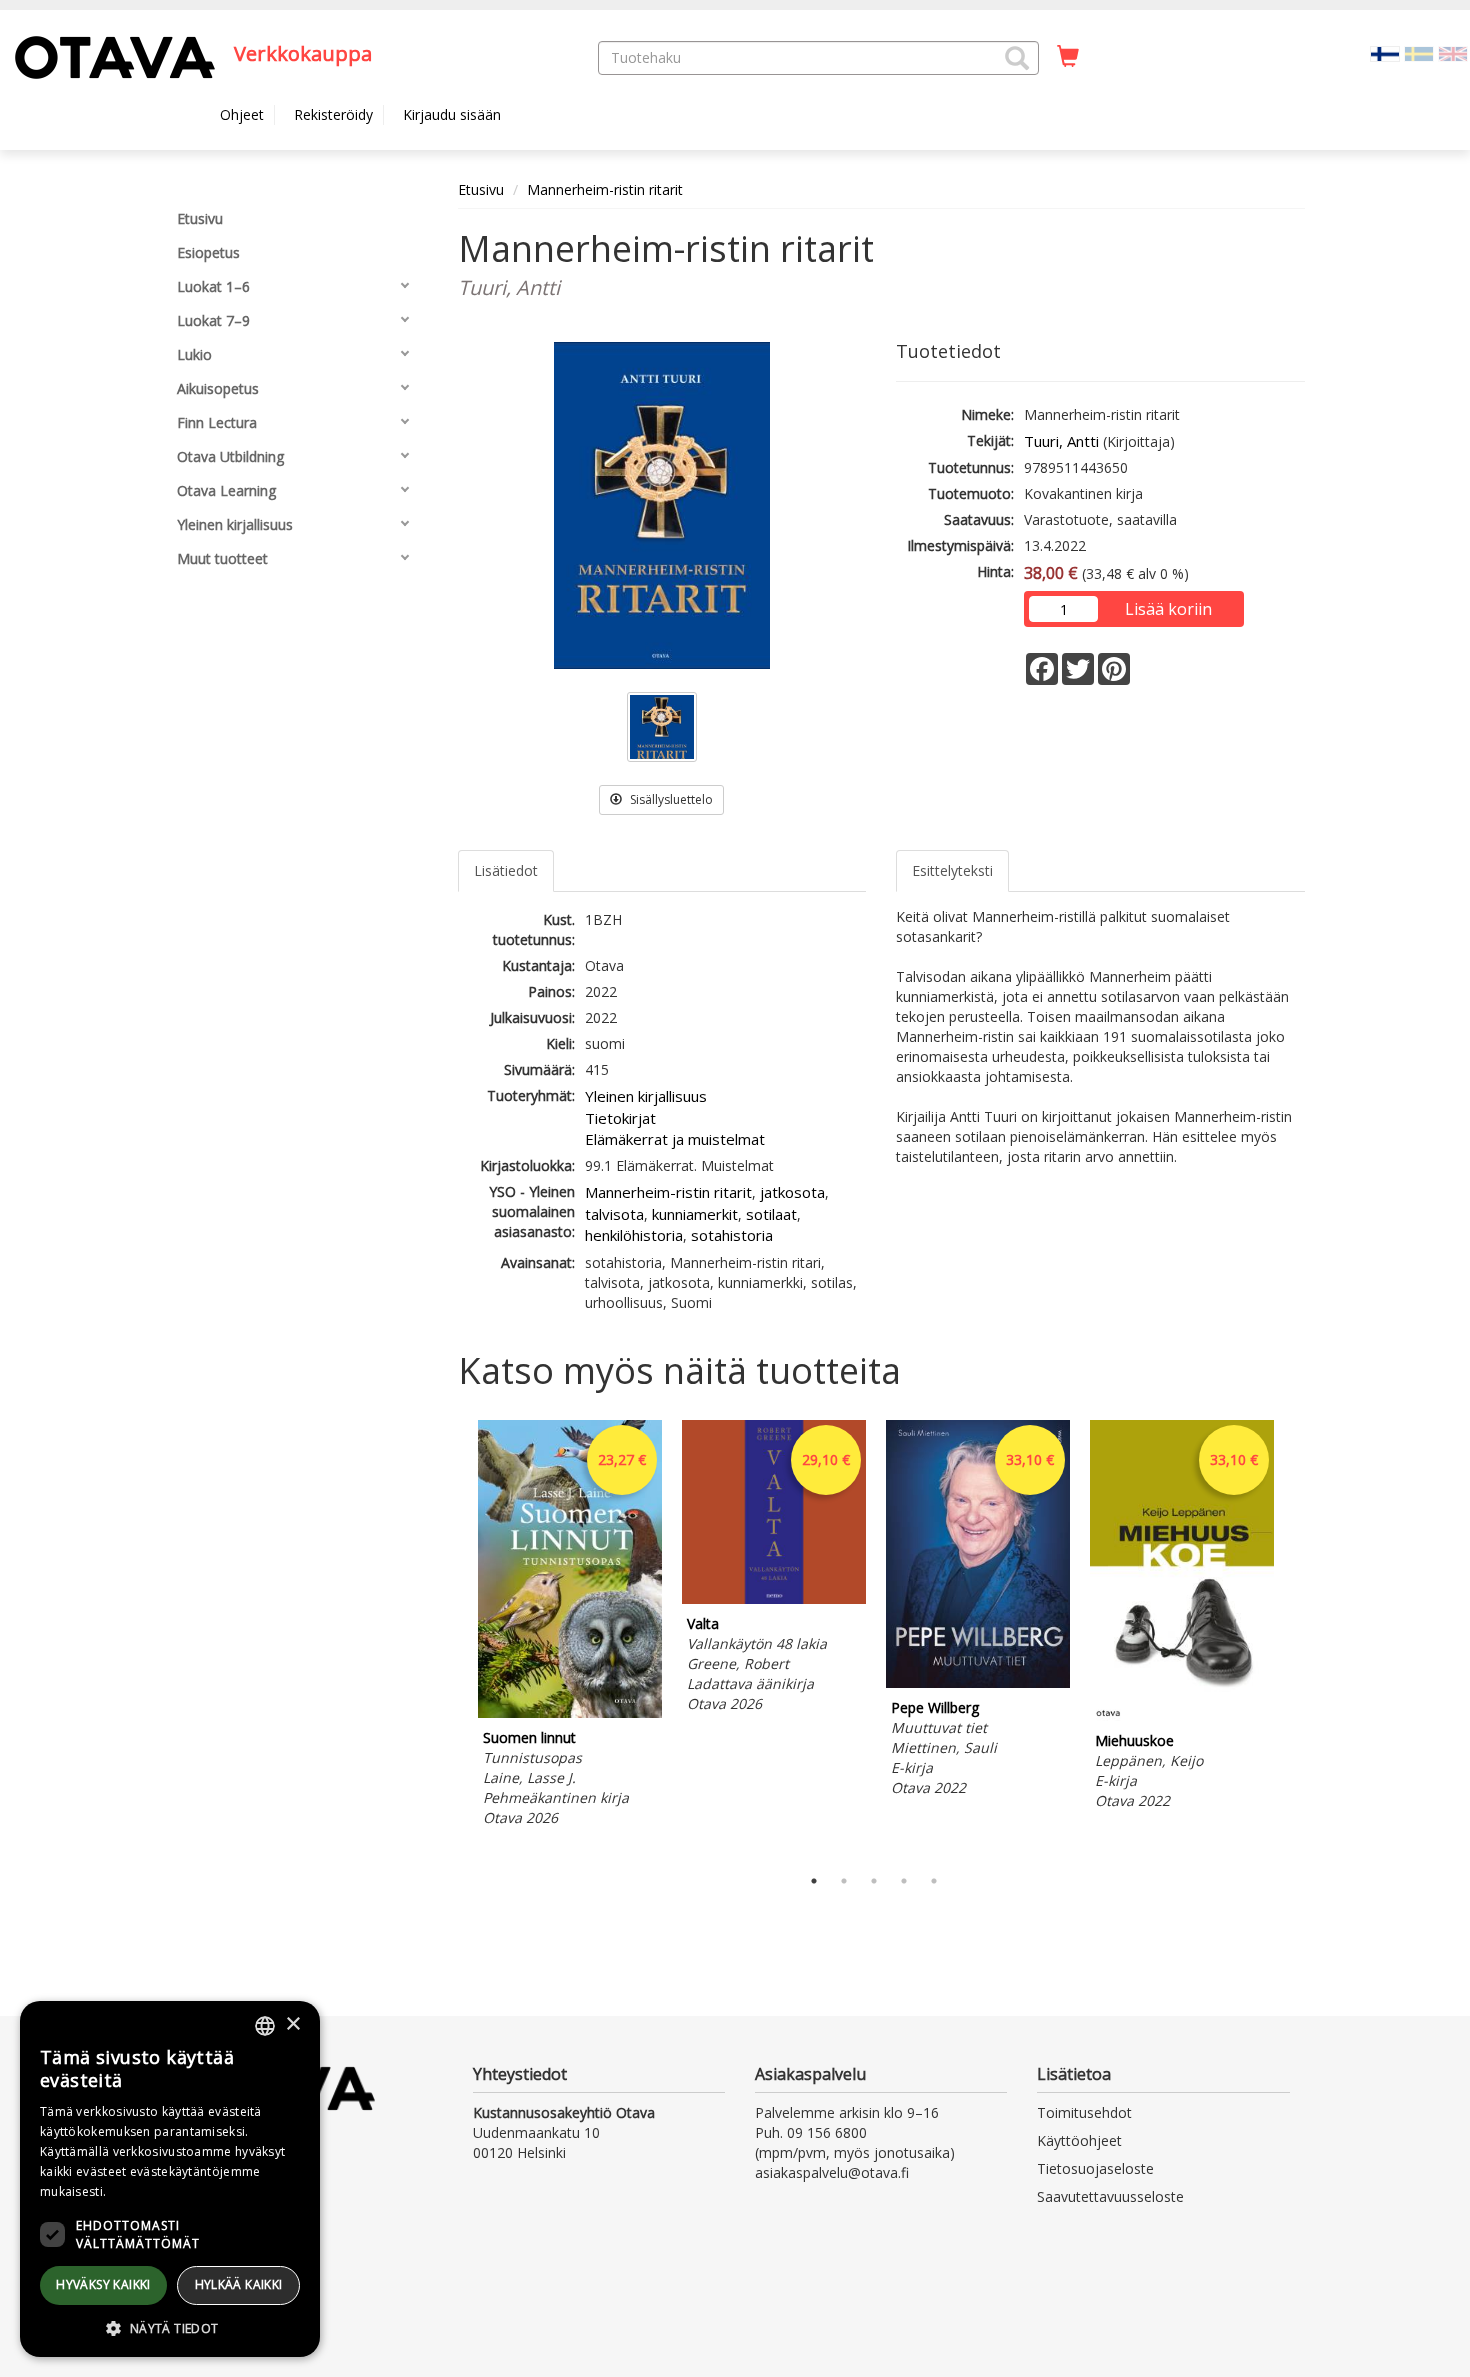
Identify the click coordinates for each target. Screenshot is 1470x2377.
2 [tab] (844, 1881)
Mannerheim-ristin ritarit (605, 189)
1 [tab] (814, 1881)
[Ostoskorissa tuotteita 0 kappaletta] (1068, 57)
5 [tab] (934, 1881)
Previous (453, 1638)
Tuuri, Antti (1061, 441)
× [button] (292, 2024)
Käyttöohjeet (1079, 2140)
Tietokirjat (620, 1118)
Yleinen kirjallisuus (646, 1096)
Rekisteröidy (333, 114)
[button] (1017, 58)
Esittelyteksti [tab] (952, 870)
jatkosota (792, 1192)
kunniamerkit (695, 1214)
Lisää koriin (1168, 609)
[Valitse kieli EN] (1453, 52)
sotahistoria (732, 1235)
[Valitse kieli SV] (1419, 52)
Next (1295, 1638)
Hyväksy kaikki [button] (103, 2284)
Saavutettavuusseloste (1110, 2196)
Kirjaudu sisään (452, 114)
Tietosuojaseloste (1095, 2168)
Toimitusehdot (1084, 2112)
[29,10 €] (774, 1598)
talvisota (614, 1214)
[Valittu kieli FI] (1385, 52)
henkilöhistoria (634, 1235)
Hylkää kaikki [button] (239, 2284)
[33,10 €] (978, 1682)
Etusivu (481, 189)
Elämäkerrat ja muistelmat (675, 1139)
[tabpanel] (570, 1626)
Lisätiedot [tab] (506, 870)
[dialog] (170, 2179)
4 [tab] (904, 1881)
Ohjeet (242, 114)
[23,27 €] (570, 1712)
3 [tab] (874, 1881)
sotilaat (771, 1214)
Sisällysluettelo (670, 799)
